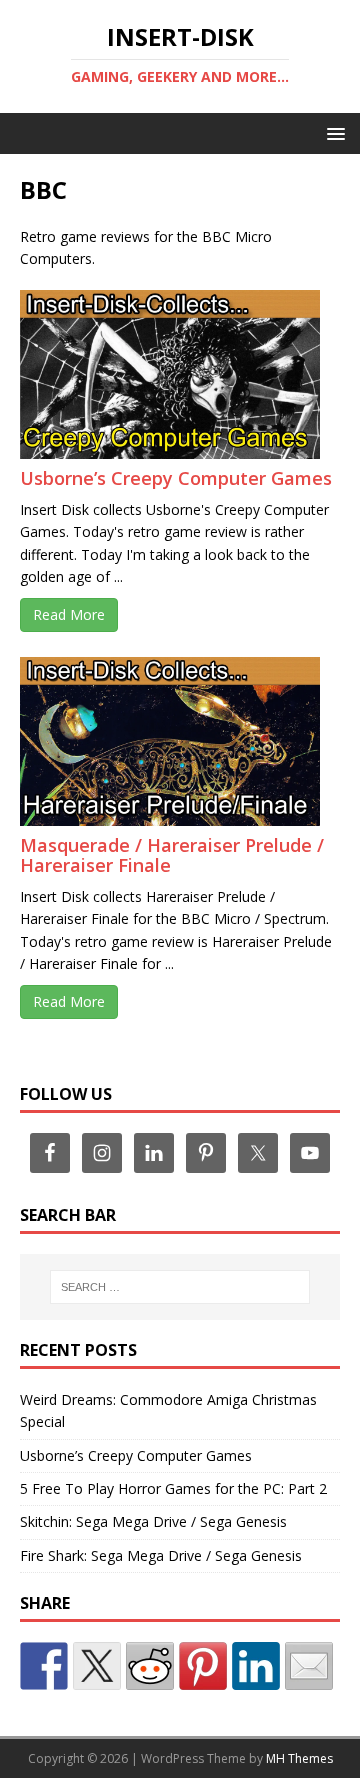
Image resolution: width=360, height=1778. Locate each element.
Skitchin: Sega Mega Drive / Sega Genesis (153, 1521)
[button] (332, 132)
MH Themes (299, 1758)
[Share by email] (309, 1666)
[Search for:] (180, 1287)
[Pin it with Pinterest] (203, 1666)
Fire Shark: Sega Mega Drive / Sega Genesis (161, 1555)
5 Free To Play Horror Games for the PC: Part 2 (173, 1488)
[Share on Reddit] (150, 1666)
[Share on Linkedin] (256, 1666)
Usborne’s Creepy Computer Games (176, 478)
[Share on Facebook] (44, 1666)
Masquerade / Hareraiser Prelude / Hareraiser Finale (172, 855)
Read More (69, 614)
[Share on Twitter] (97, 1666)
